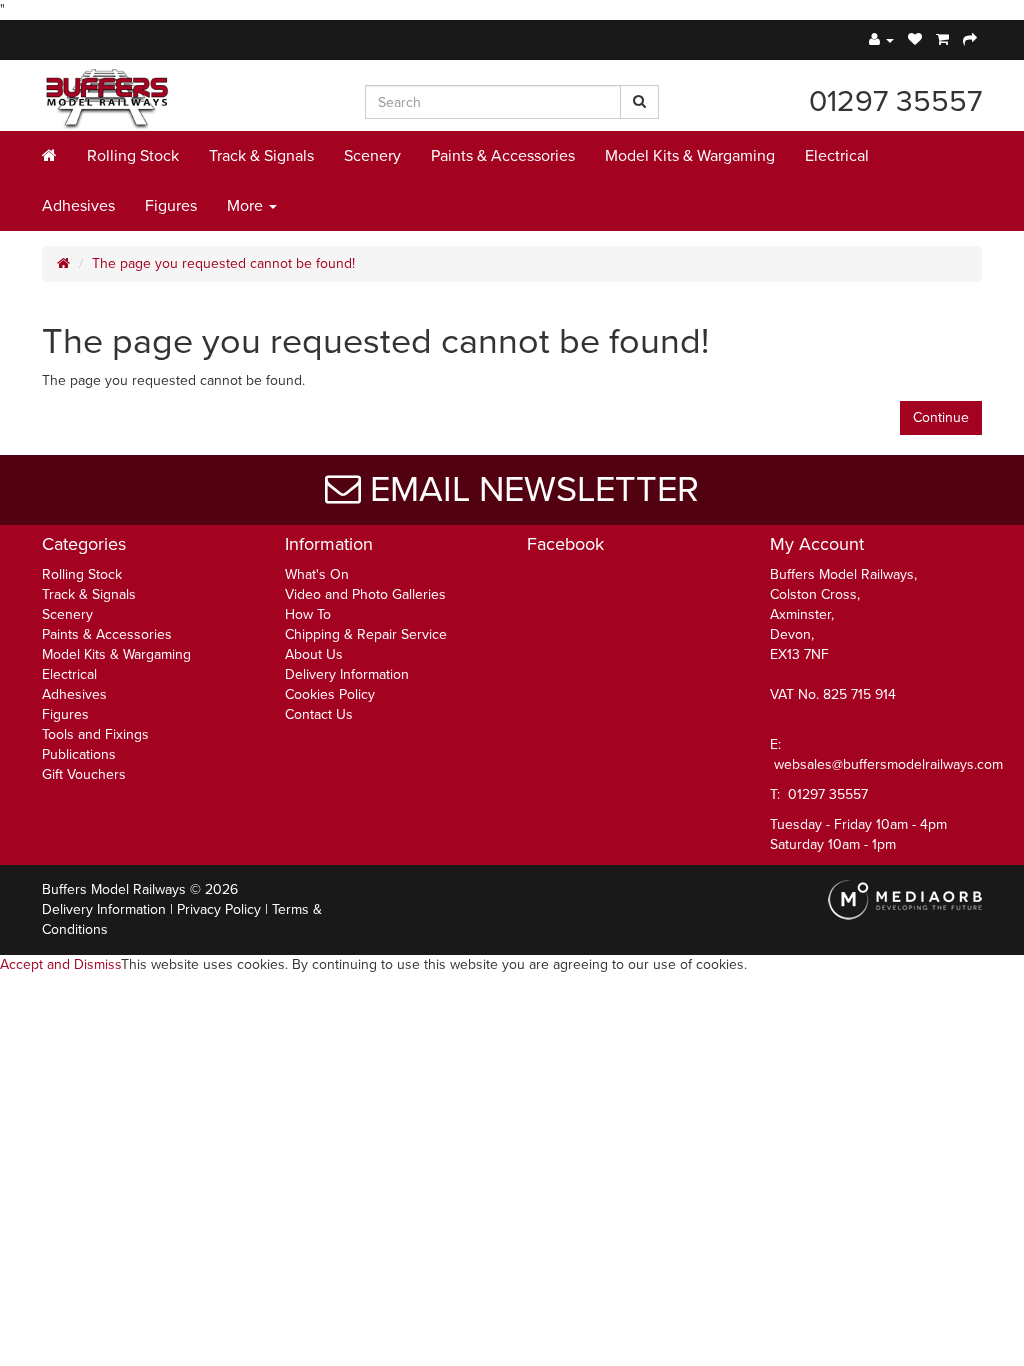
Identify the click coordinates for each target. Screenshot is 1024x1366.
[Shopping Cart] (942, 39)
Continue (941, 417)
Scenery (372, 156)
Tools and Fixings (95, 734)
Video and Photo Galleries (365, 594)
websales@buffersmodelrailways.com (888, 764)
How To (308, 614)
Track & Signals (261, 156)
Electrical (837, 156)
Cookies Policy (330, 694)
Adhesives (78, 206)
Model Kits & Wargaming (690, 156)
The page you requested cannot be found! (223, 263)
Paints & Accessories (503, 156)
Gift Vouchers (84, 774)
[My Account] (881, 39)
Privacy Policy (219, 909)
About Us (314, 654)
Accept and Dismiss (60, 964)
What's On (317, 574)
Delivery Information (347, 674)
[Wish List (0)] (915, 39)
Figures (171, 206)
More (247, 206)
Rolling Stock (133, 156)
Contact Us (319, 714)
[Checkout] (970, 39)
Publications (79, 754)
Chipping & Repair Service (366, 634)
